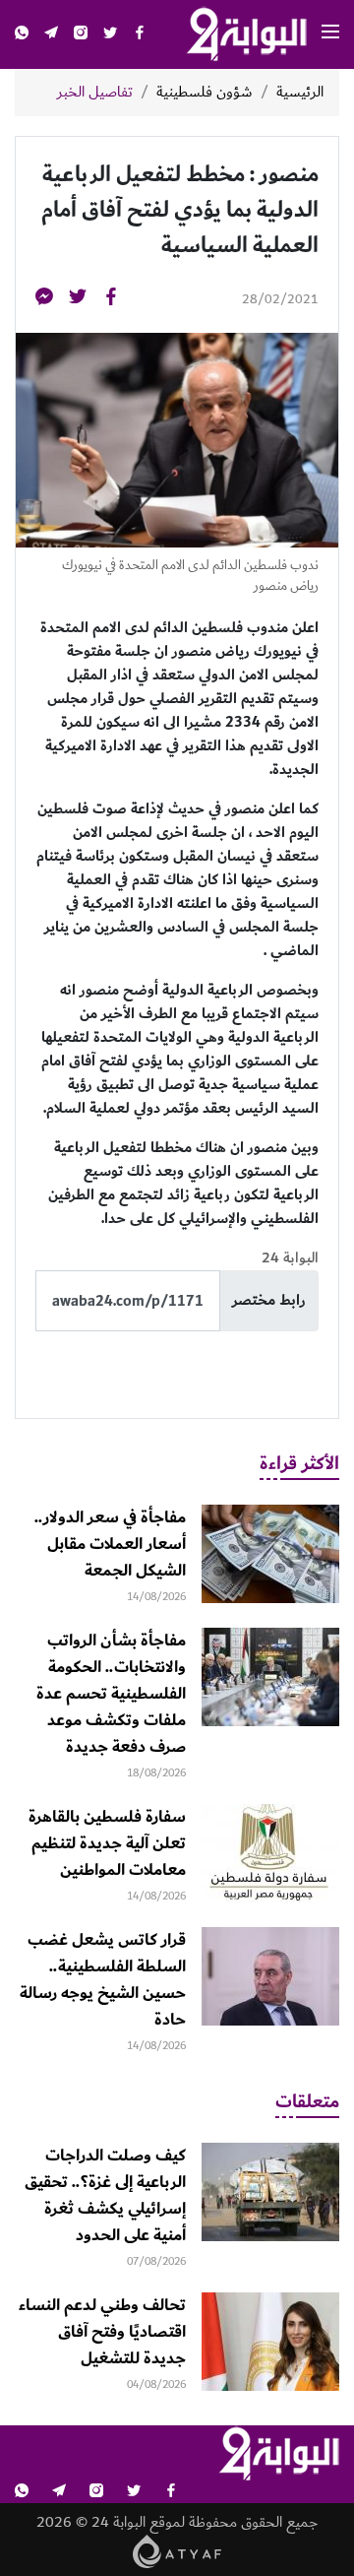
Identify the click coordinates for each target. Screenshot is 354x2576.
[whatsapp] (22, 35)
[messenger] (44, 300)
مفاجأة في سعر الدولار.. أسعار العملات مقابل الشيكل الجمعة (110, 1544)
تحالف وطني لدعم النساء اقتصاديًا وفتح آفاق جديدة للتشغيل (102, 2332)
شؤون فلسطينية (205, 93)
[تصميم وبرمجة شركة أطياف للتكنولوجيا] (177, 2551)
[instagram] (81, 35)
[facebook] (140, 35)
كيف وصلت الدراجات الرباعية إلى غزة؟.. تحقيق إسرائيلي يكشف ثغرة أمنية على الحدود (105, 2195)
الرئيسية (300, 93)
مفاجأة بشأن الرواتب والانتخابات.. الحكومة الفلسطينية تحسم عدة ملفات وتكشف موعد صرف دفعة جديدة (111, 1694)
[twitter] (110, 35)
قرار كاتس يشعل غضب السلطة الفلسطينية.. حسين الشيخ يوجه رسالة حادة (103, 1980)
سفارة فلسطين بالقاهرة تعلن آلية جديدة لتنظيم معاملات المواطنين (107, 1843)
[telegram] (51, 35)
